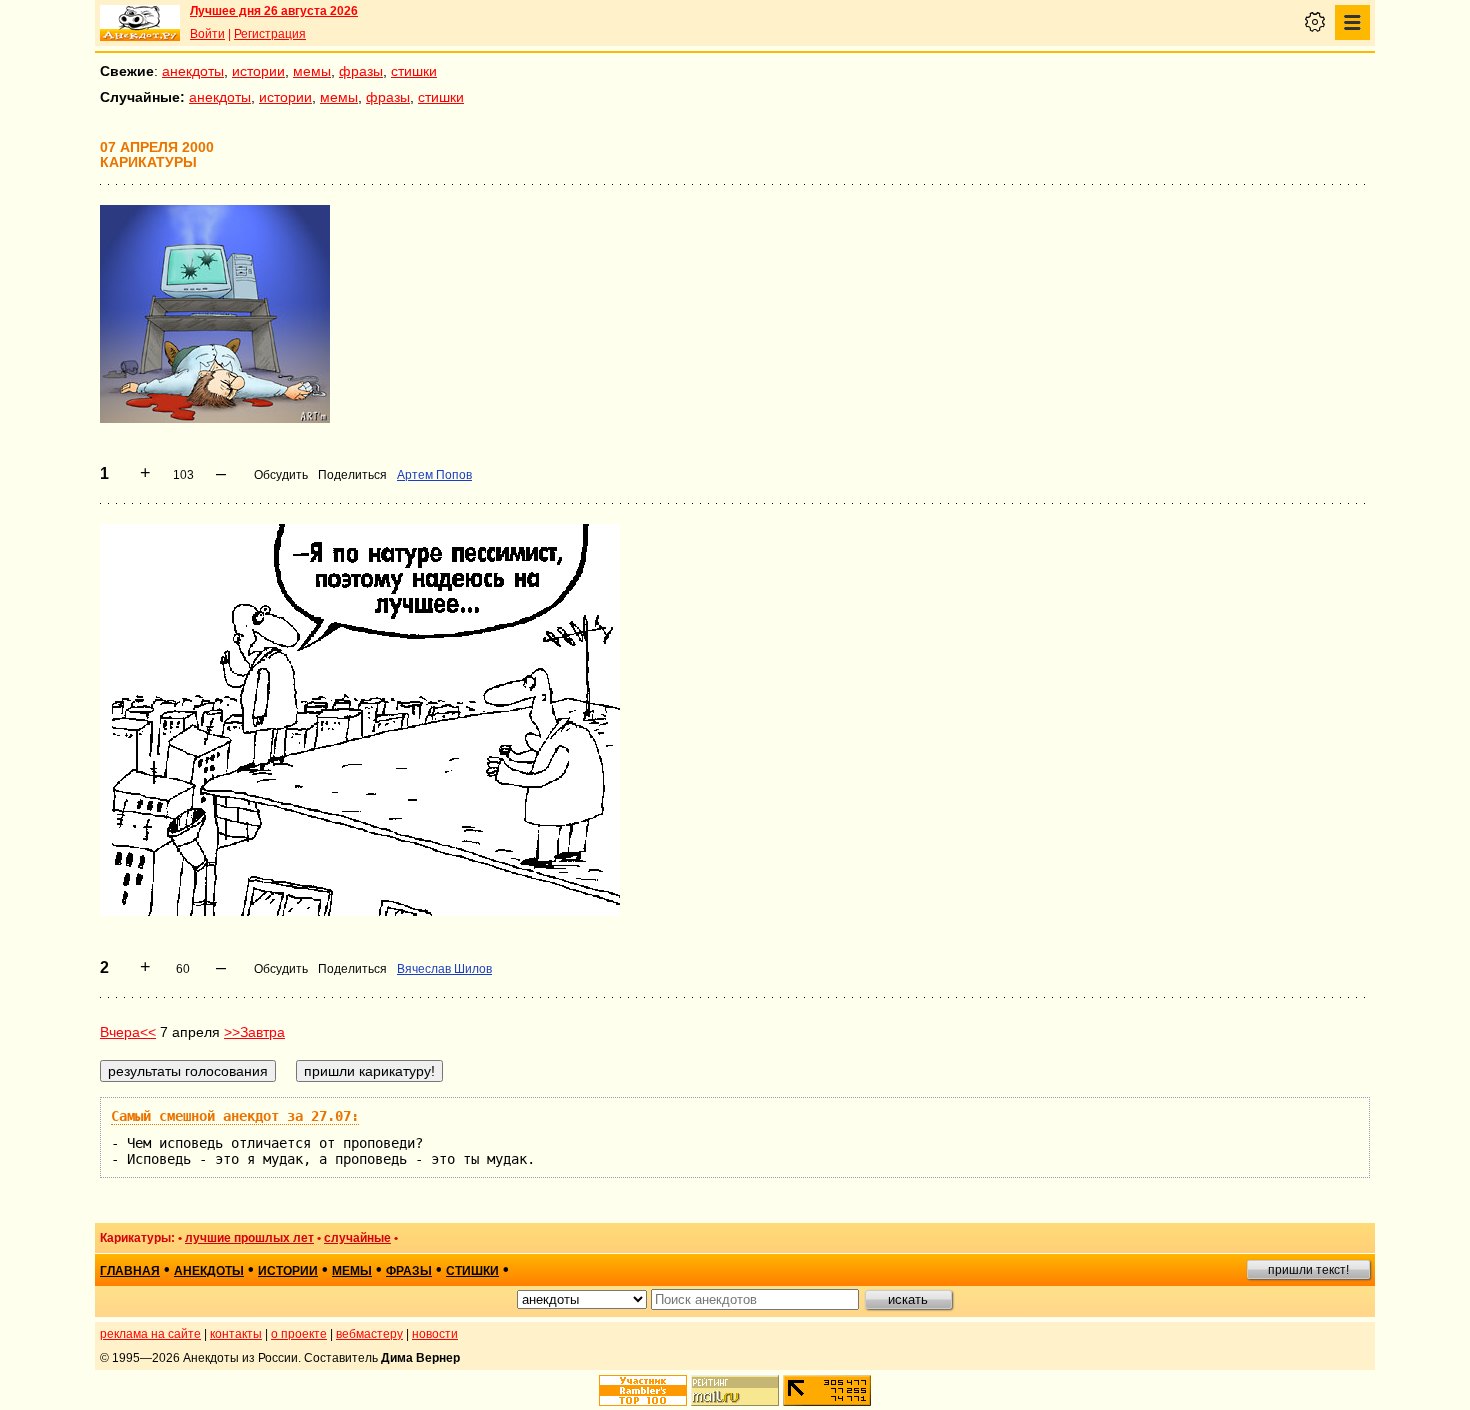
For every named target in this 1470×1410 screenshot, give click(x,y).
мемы (312, 71)
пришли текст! (1308, 1270)
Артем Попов (434, 475)
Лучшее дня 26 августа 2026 (274, 11)
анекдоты (193, 71)
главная (130, 1271)
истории (258, 71)
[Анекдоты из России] (140, 23)
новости (435, 1334)
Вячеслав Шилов (444, 969)
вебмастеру (369, 1334)
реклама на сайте (150, 1334)
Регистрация (270, 34)
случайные (357, 1238)
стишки (414, 71)
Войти (207, 34)
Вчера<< (128, 1032)
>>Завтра (254, 1032)
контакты (236, 1334)
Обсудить (281, 475)
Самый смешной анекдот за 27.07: (235, 1116)
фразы (361, 71)
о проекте (299, 1334)
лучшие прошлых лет (249, 1238)
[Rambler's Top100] (643, 1390)
